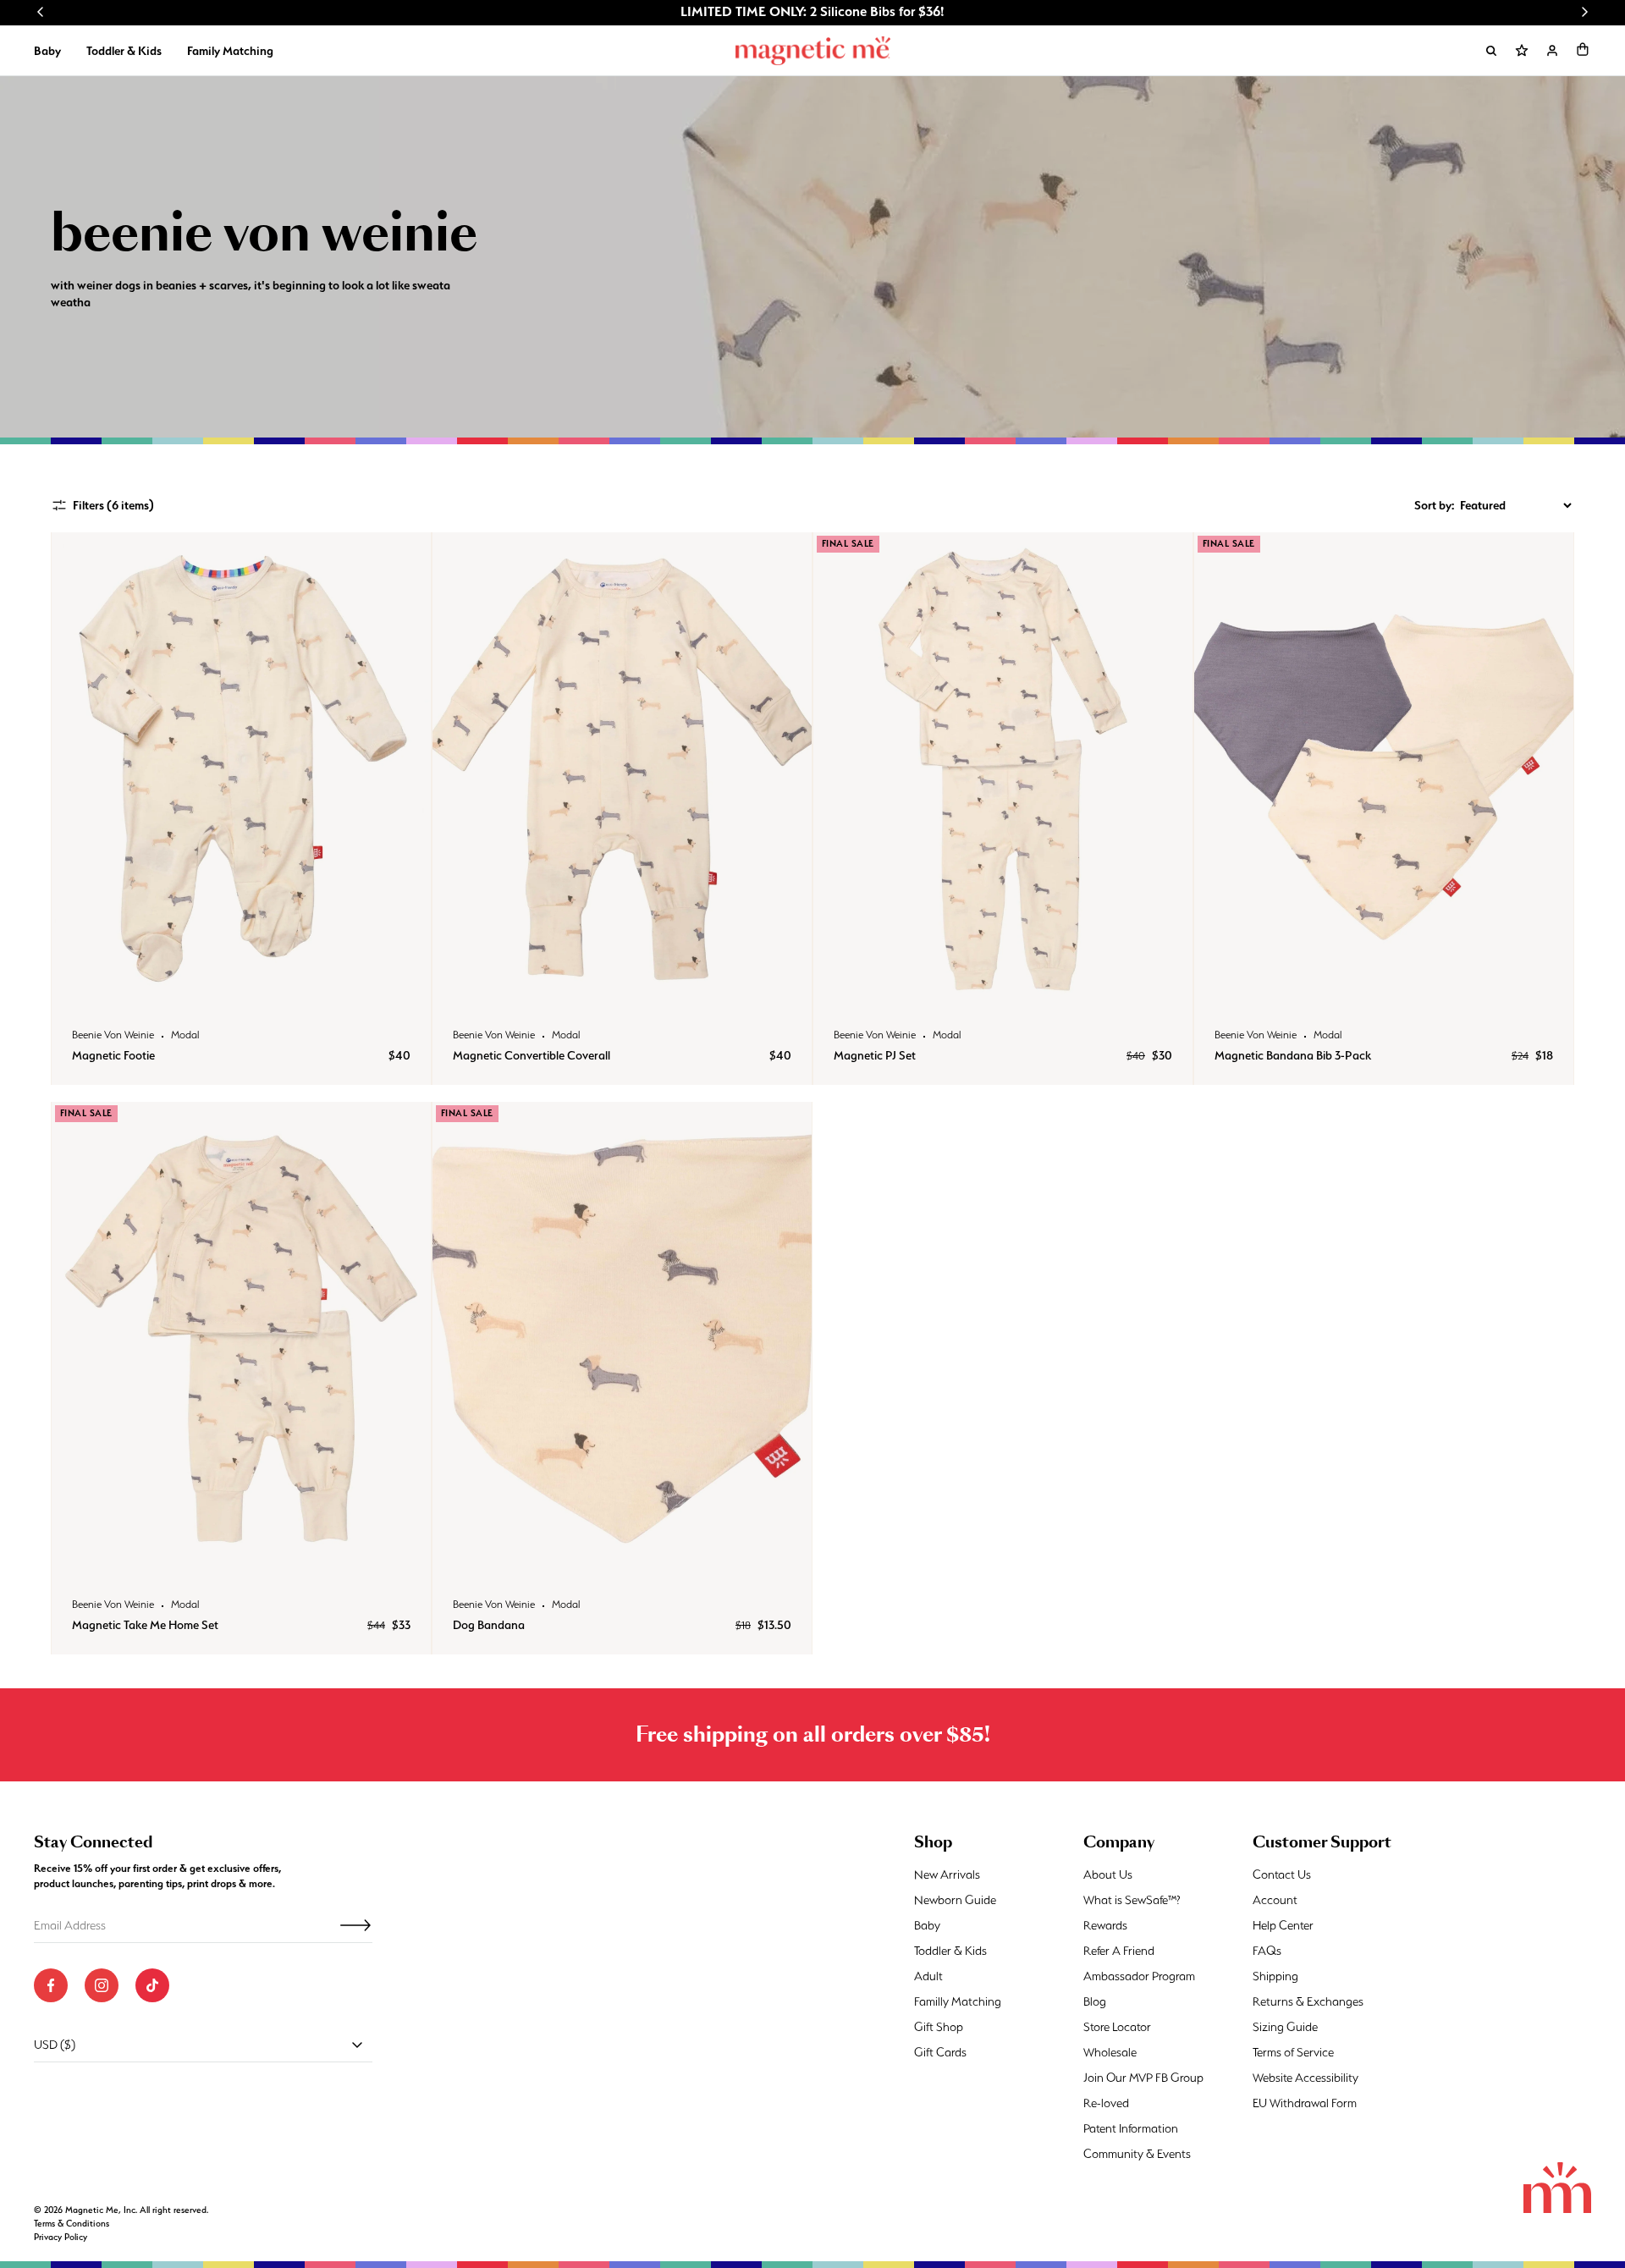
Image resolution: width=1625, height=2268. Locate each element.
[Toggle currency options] (357, 2045)
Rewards (1105, 1925)
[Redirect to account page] (1552, 51)
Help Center (1283, 1925)
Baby (47, 51)
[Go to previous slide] (41, 12)
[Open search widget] (1491, 51)
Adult (928, 1976)
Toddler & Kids (124, 51)
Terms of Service (1293, 2052)
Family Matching (230, 51)
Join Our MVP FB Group (1143, 2078)
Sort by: (1434, 505)
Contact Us (1282, 1874)
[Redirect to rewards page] (1522, 51)
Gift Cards (940, 2052)
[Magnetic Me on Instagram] (102, 1985)
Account (1275, 1900)
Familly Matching (958, 2001)
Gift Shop (939, 2027)
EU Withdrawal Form (1305, 2103)
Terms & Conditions (72, 2224)
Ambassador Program (1139, 1976)
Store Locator (1117, 2027)
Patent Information (1131, 2128)
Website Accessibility (1306, 2078)
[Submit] (355, 1925)
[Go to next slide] (1584, 12)
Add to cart (241, 989)
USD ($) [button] (55, 2045)
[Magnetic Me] (813, 51)
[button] (1583, 49)
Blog (1095, 2001)
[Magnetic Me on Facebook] (51, 1985)
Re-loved (1106, 2103)
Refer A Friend (1119, 1951)
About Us (1108, 1874)
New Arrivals (947, 1874)
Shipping (1275, 1976)
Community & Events (1137, 2154)
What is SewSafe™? (1132, 1900)
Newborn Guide (955, 1900)
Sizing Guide (1285, 2027)
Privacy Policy (61, 2237)
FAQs (1267, 1951)
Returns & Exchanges (1308, 2001)
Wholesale (1110, 2052)
